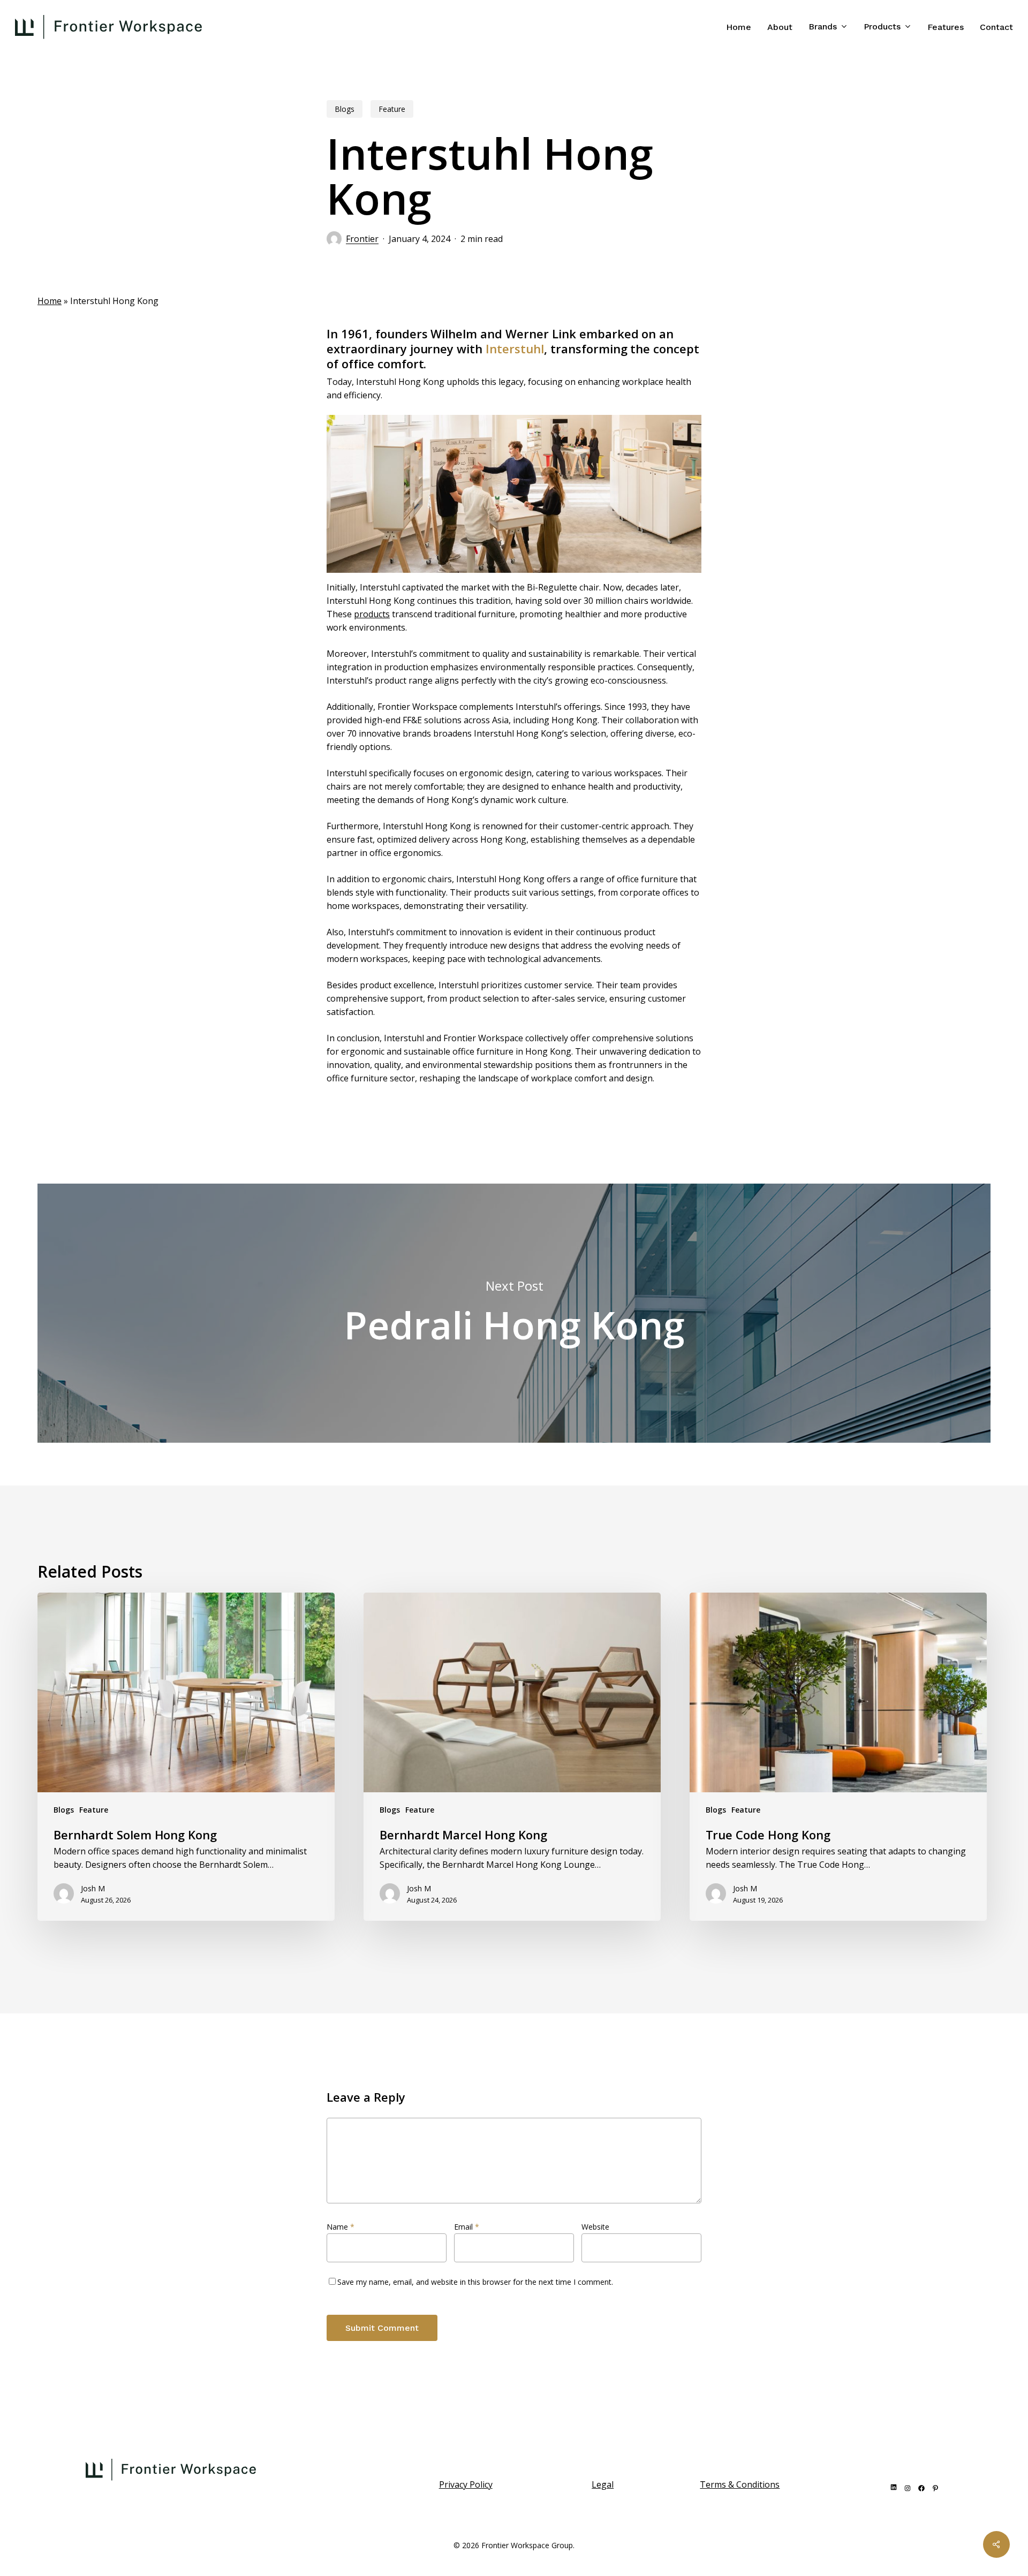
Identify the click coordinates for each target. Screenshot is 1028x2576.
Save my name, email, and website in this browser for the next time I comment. (475, 2282)
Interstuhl (515, 348)
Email (467, 2227)
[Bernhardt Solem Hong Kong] (186, 1757)
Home (50, 301)
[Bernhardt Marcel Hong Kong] (512, 1757)
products (372, 614)
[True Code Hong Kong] (838, 1757)
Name (341, 2227)
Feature (392, 109)
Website (595, 2227)
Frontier (362, 239)
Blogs (345, 109)
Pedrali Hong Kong (514, 1313)
